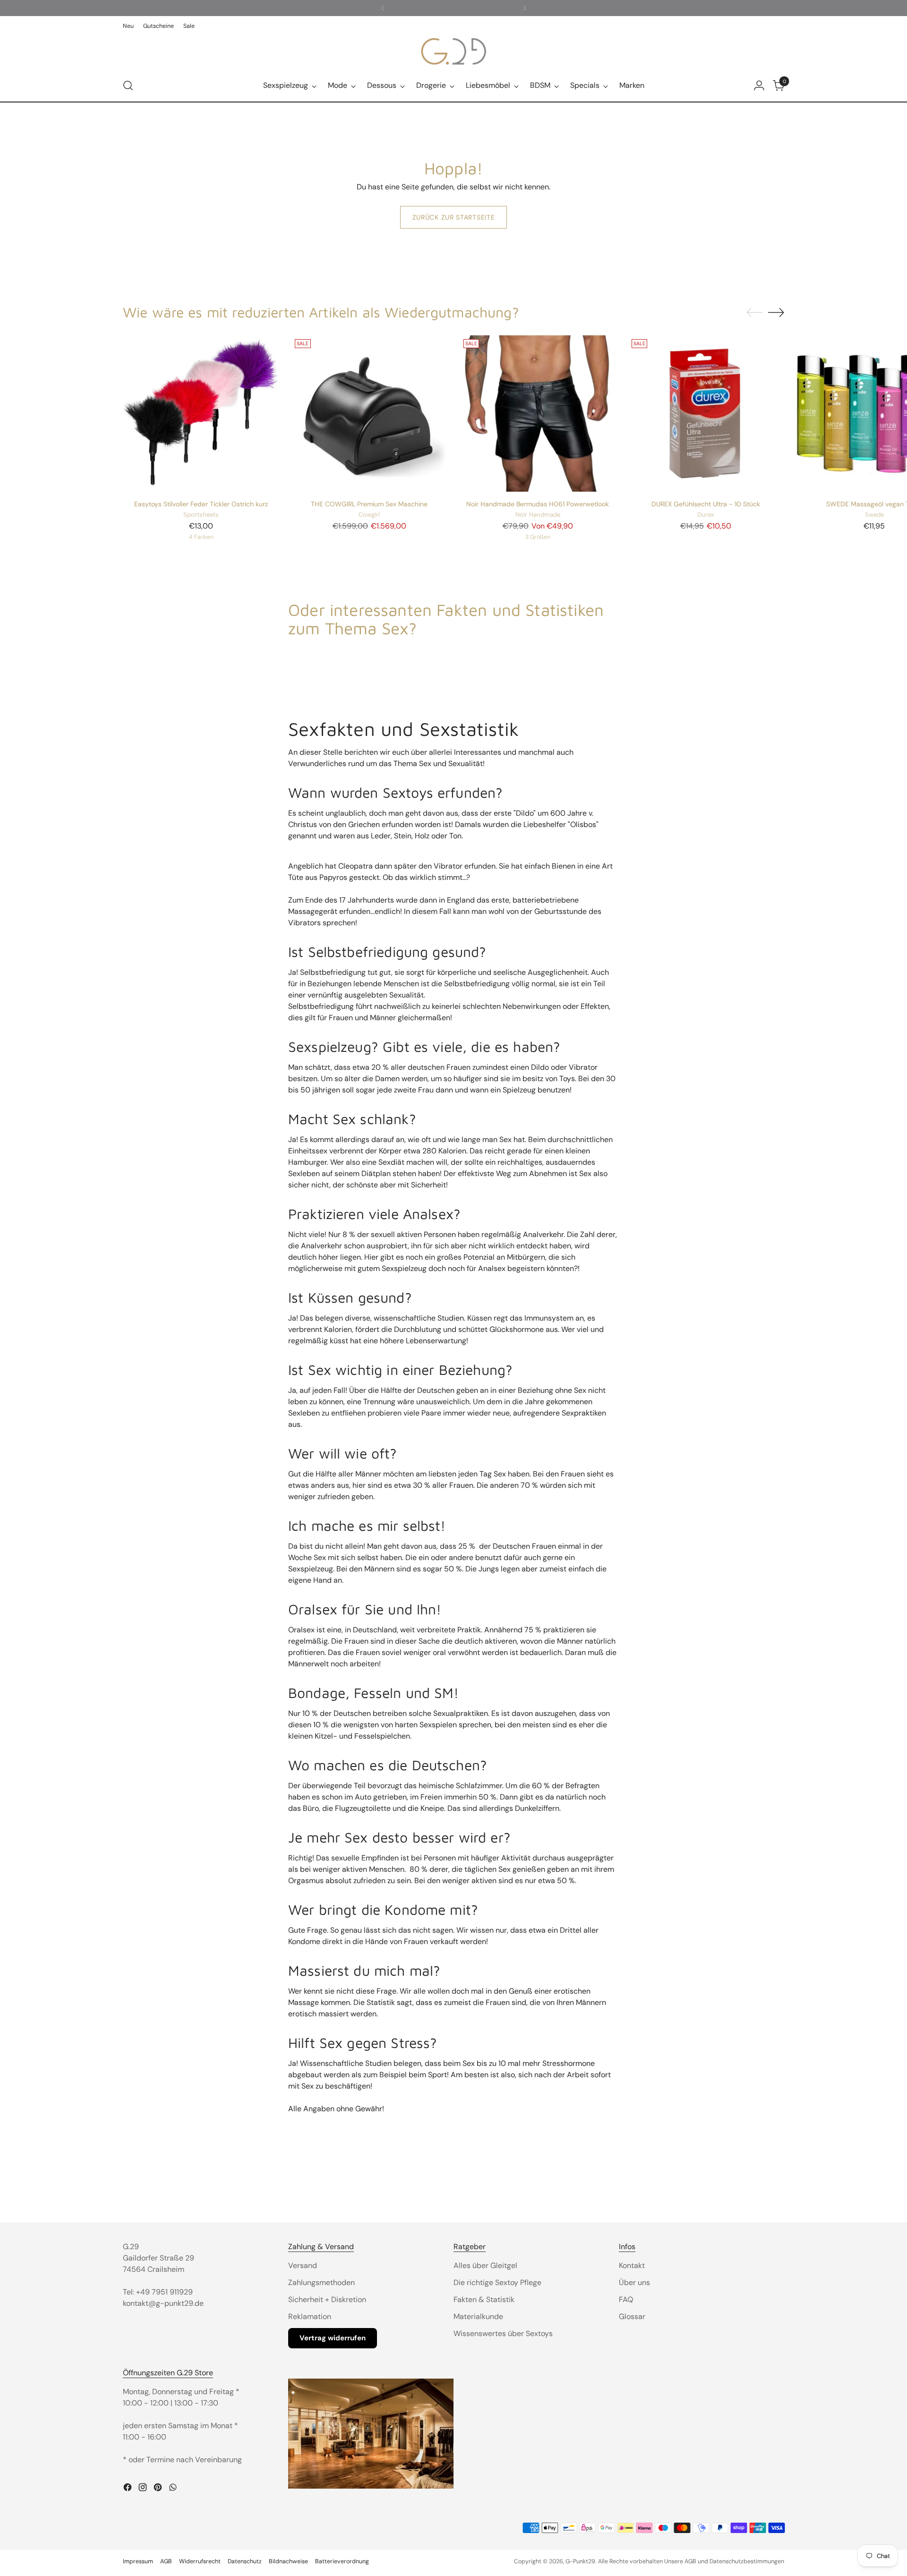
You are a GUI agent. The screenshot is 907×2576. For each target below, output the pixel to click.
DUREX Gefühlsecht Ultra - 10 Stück (706, 504)
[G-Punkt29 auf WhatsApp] (174, 2489)
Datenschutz (245, 2561)
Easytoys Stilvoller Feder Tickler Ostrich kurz (201, 504)
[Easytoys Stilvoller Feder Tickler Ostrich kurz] (201, 414)
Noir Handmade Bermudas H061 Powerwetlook (538, 504)
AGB (166, 2561)
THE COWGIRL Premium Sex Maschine (369, 504)
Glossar (632, 2316)
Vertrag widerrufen (333, 2338)
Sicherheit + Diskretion (327, 2299)
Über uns (634, 2282)
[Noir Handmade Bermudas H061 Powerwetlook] (538, 414)
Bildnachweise (288, 2561)
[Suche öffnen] (128, 85)
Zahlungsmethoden (321, 2282)
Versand (303, 2265)
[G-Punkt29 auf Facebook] (128, 2489)
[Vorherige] (383, 8)
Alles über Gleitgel (485, 2265)
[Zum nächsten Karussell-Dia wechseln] (776, 312)
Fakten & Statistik (484, 2299)
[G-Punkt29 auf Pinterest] (159, 2489)
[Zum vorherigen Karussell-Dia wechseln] (754, 313)
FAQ (626, 2299)
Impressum (138, 2561)
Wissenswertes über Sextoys (503, 2333)
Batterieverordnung (342, 2561)
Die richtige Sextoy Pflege (497, 2282)
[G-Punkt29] (453, 51)
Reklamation (310, 2316)
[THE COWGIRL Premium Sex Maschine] (369, 414)
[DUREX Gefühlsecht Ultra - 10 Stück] (706, 414)
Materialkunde (478, 2316)
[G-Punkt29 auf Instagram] (144, 2489)
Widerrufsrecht (200, 2561)
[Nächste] (524, 8)
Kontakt (632, 2265)
